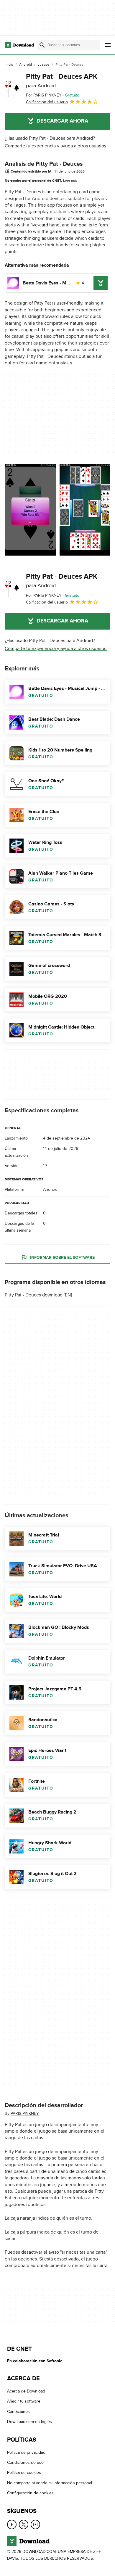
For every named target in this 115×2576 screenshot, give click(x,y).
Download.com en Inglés (29, 2422)
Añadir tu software (24, 2401)
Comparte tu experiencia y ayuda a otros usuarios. (56, 146)
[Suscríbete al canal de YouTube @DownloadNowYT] (35, 2524)
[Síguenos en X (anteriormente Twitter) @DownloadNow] (24, 2524)
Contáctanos (18, 2412)
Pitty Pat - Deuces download (34, 1295)
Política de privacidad (26, 2452)
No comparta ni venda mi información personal (50, 2483)
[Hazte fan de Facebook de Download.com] (12, 2524)
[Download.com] (19, 45)
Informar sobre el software (62, 1258)
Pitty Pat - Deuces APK (62, 81)
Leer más (70, 181)
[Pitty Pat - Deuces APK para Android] (13, 89)
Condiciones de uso (25, 2462)
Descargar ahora (62, 121)
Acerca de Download (26, 2391)
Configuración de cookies (30, 2493)
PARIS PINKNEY (25, 2114)
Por (44, 95)
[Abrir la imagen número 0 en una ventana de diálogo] (30, 510)
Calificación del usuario (47, 102)
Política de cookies (24, 2473)
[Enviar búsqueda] (42, 45)
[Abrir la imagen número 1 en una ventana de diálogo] (85, 510)
